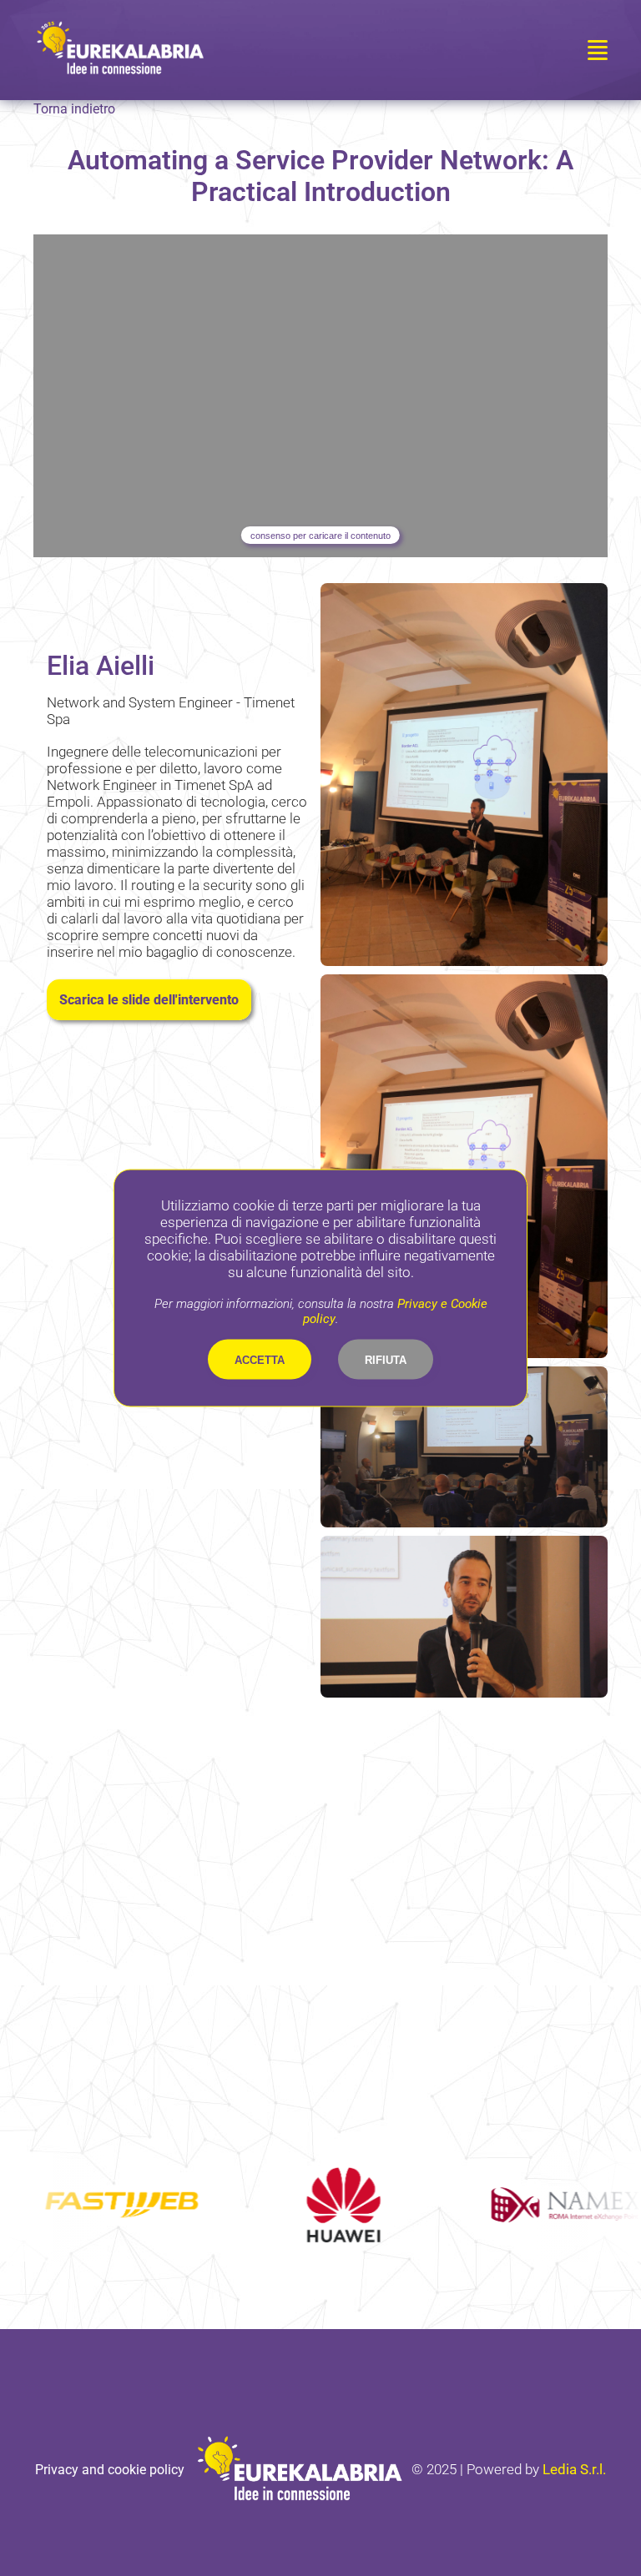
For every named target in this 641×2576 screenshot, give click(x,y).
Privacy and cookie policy (110, 2470)
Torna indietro (74, 109)
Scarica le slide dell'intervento (149, 1000)
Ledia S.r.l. (574, 2469)
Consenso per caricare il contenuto (320, 536)
